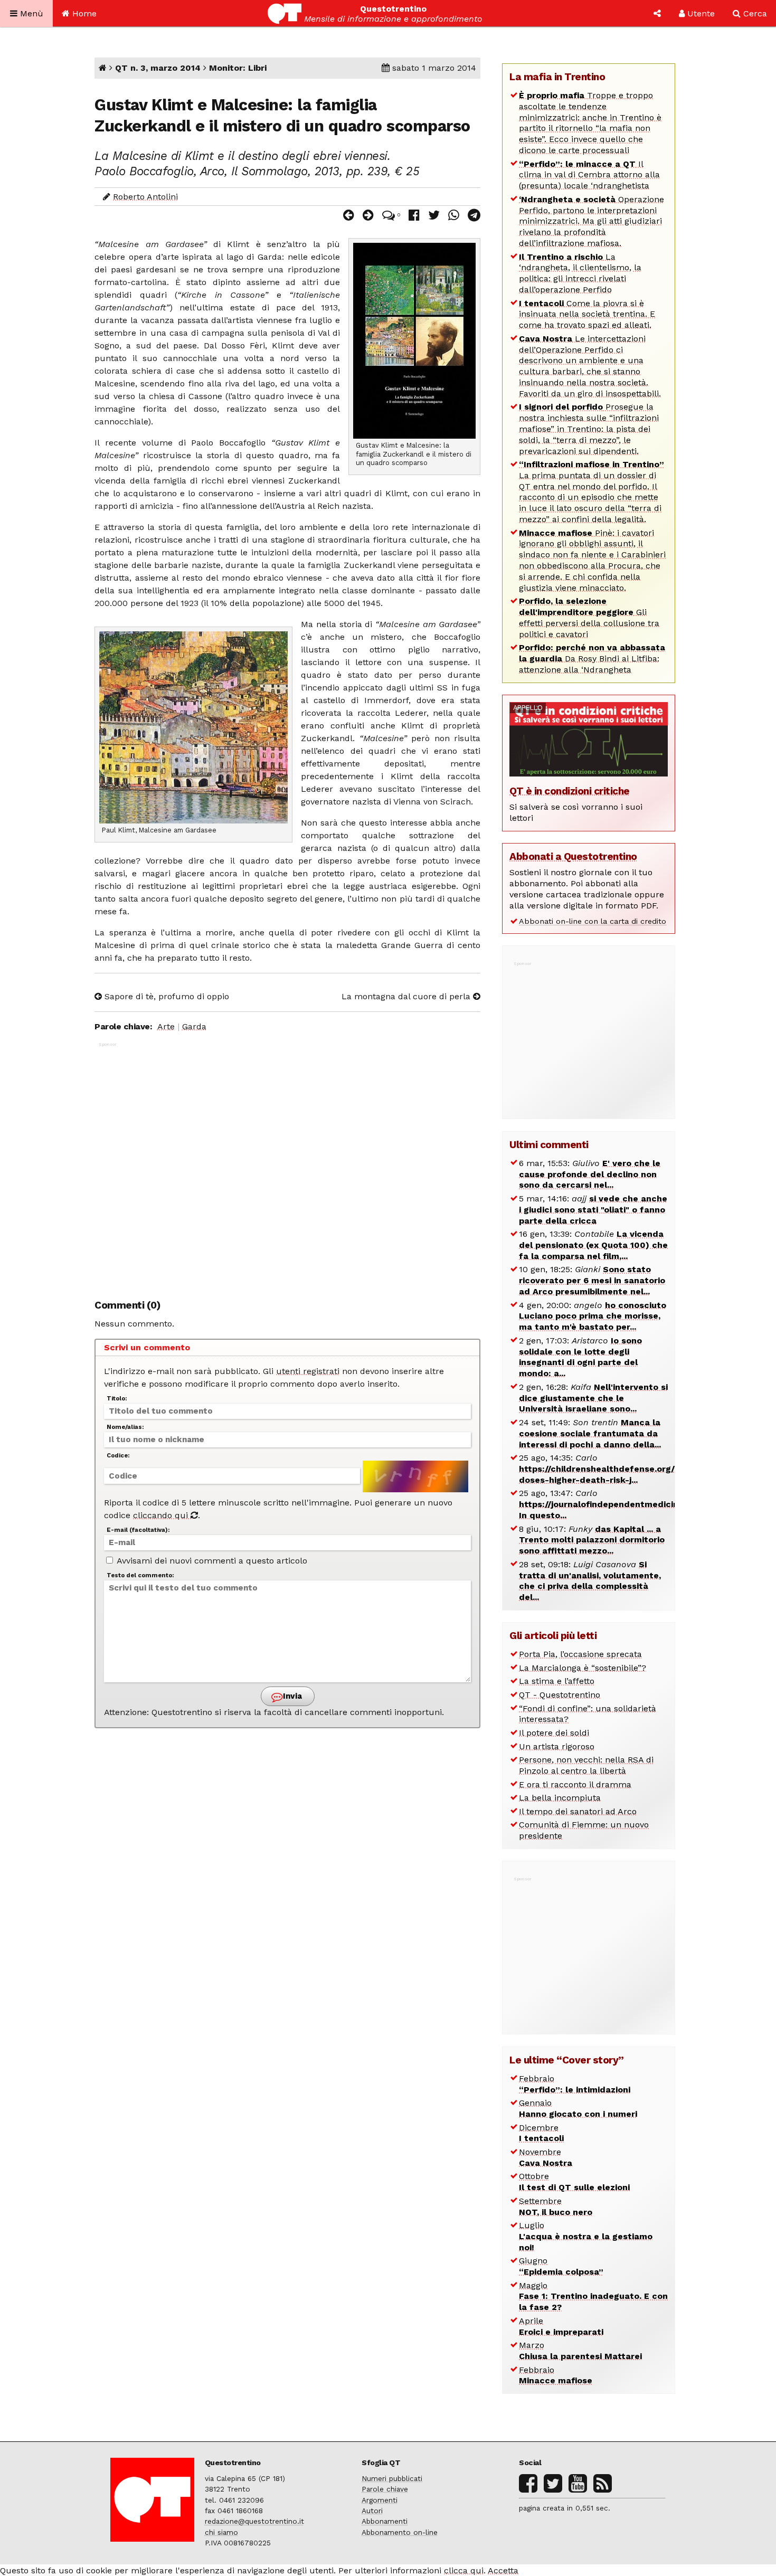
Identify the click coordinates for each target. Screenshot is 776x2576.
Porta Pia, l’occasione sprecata (580, 1654)
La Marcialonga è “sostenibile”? (583, 1668)
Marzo (580, 2351)
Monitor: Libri (238, 68)
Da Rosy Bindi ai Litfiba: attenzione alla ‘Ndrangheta (592, 659)
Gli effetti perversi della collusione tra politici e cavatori (589, 617)
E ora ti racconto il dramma (575, 1784)
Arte (166, 1026)
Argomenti (380, 2500)
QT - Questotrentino (560, 1695)
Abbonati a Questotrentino (573, 856)
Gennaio (578, 2108)
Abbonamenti (385, 2521)
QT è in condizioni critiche (570, 791)
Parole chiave (385, 2489)
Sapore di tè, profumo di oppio (165, 996)
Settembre (556, 2206)
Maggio (593, 2296)
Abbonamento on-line (400, 2532)
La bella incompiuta (560, 1798)
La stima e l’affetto (557, 1681)
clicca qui (464, 2570)
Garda (194, 1026)
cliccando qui (162, 1515)
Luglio (586, 2236)
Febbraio (575, 2084)
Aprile (561, 2326)
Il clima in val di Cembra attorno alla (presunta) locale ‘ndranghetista (589, 175)
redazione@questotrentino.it (254, 2521)
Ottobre (574, 2182)
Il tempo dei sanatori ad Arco (578, 1811)
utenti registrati (308, 1371)
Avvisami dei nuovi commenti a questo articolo (211, 1561)
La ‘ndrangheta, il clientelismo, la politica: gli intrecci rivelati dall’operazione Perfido (580, 273)
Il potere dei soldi (554, 1733)
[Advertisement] (287, 1165)
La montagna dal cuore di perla (407, 996)
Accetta (503, 2570)
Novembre (546, 2157)
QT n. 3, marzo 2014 (158, 68)
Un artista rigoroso (557, 1746)
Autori (372, 2511)
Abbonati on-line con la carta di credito (593, 921)
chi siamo (221, 2532)
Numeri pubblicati (392, 2478)
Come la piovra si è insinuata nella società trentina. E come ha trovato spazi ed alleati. (587, 314)
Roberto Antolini (145, 197)
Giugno (561, 2266)
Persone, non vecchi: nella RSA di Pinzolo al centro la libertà (586, 1765)
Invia (291, 1696)
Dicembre (541, 2133)
